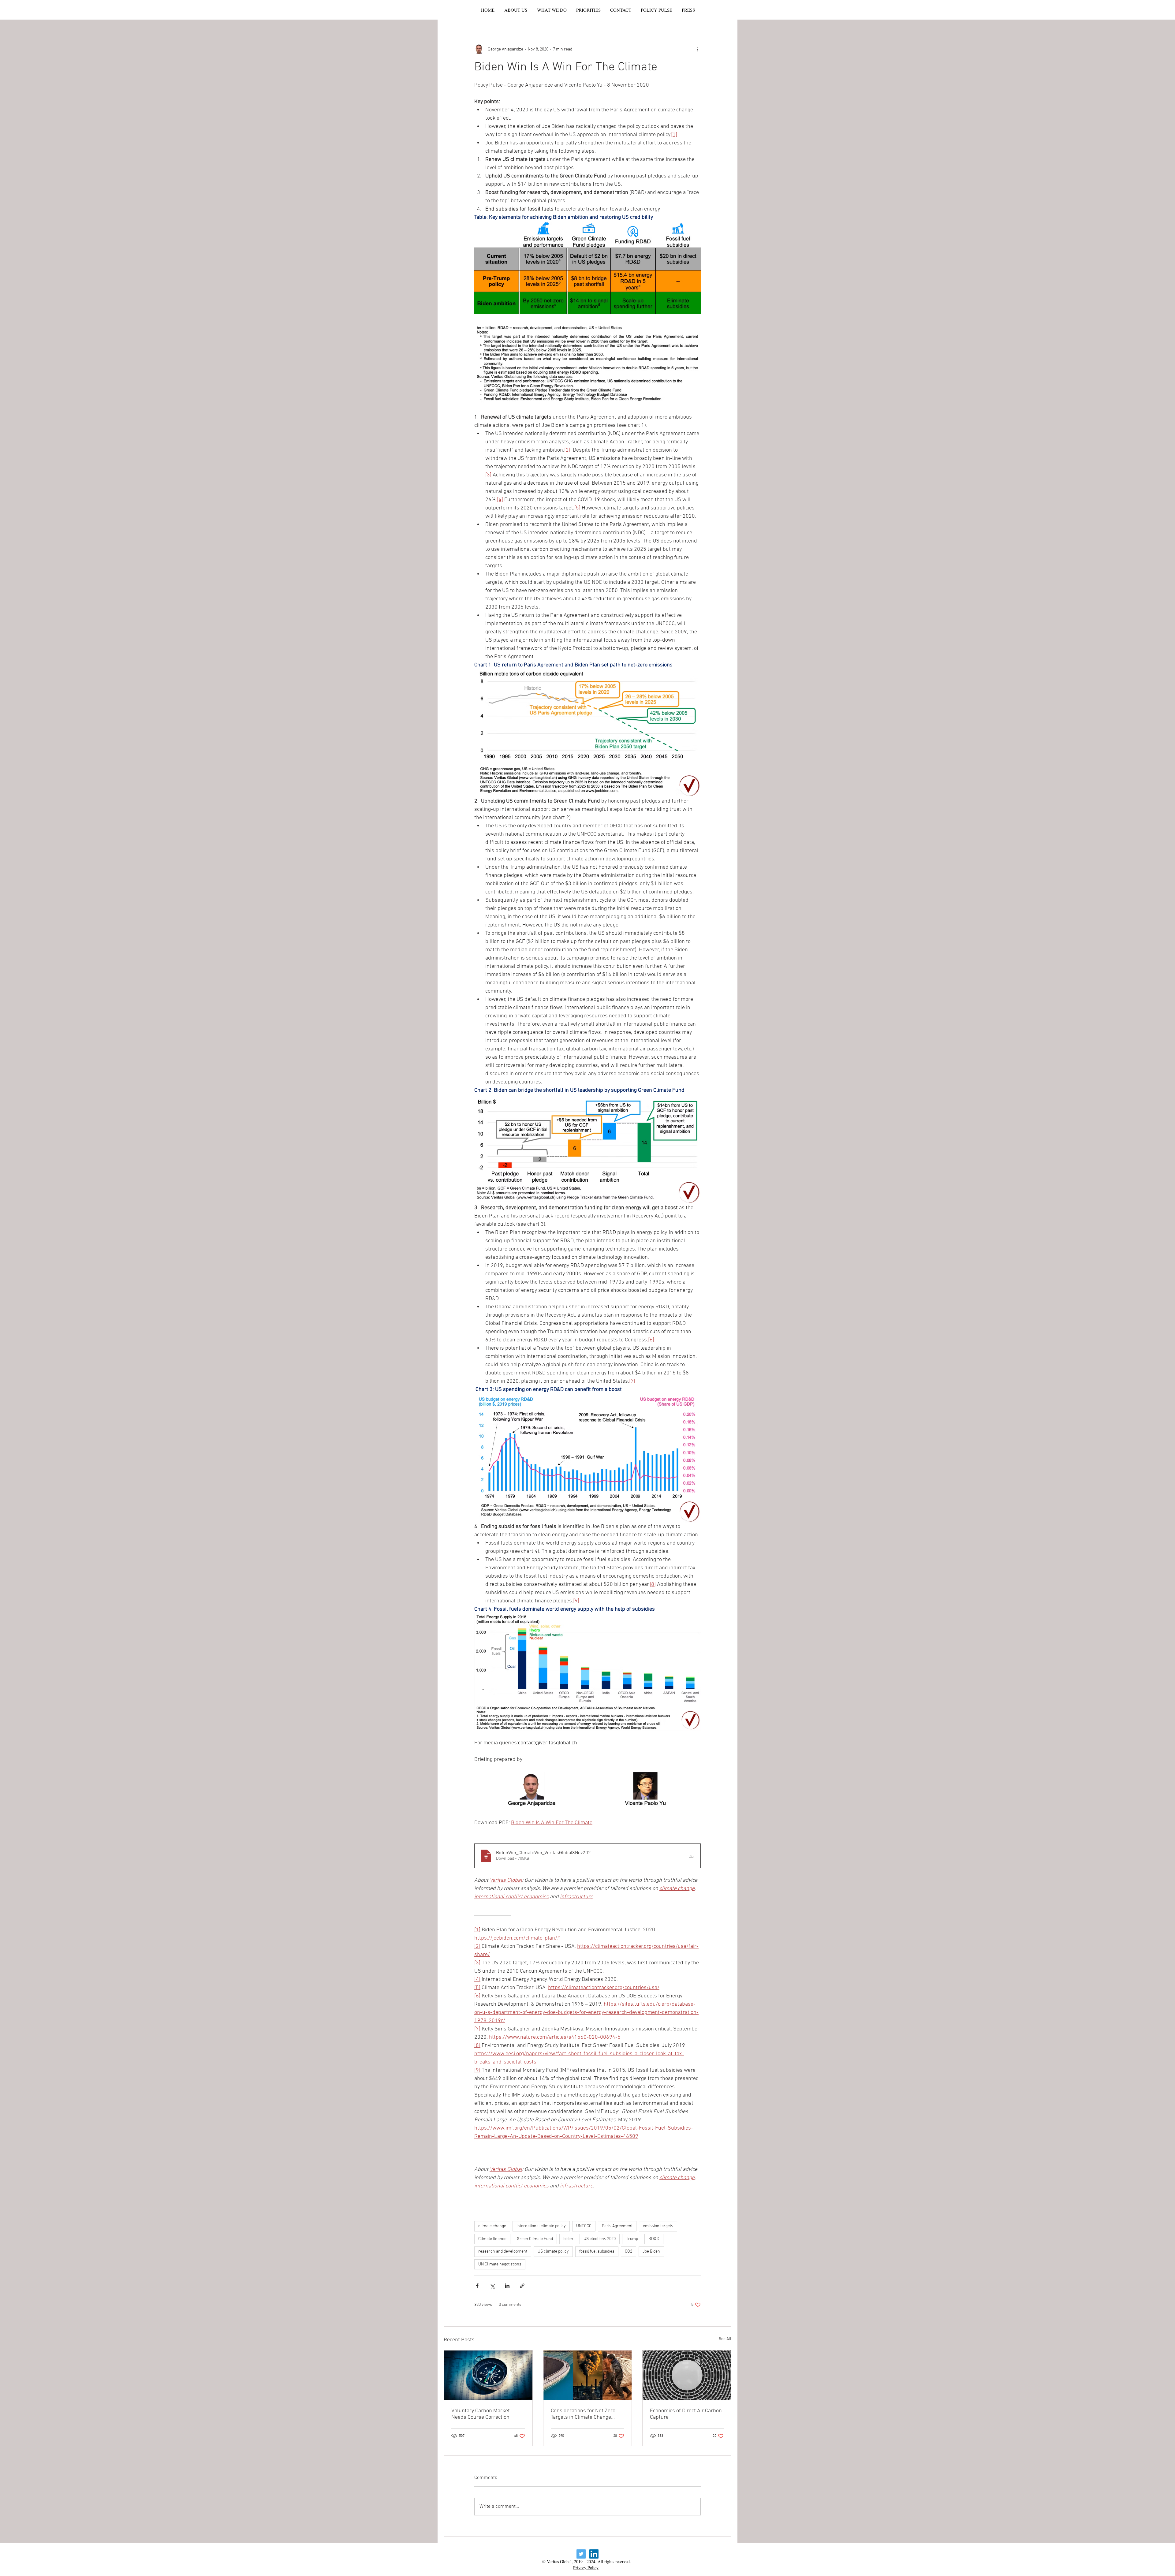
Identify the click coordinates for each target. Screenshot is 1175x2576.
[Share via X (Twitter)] (492, 2286)
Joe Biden (651, 2252)
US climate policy (553, 2252)
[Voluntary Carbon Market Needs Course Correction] (488, 2375)
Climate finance (492, 2239)
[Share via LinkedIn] (507, 2286)
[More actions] (697, 49)
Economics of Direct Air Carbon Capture (686, 2414)
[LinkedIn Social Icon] (594, 2554)
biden (568, 2239)
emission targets (658, 2226)
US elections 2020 (600, 2239)
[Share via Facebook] (477, 2286)
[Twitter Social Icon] (581, 2554)
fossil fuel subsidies (597, 2252)
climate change (492, 2226)
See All (725, 2339)
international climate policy (541, 2226)
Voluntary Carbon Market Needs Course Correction (481, 2414)
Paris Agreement (617, 2226)
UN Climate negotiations (500, 2264)
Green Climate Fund (535, 2239)
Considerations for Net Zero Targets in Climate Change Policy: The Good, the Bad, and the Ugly (586, 2414)
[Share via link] (522, 2286)
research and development (503, 2252)
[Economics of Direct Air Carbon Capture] (687, 2375)
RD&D (654, 2239)
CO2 (629, 2252)
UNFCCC (584, 2226)
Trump (632, 2239)
